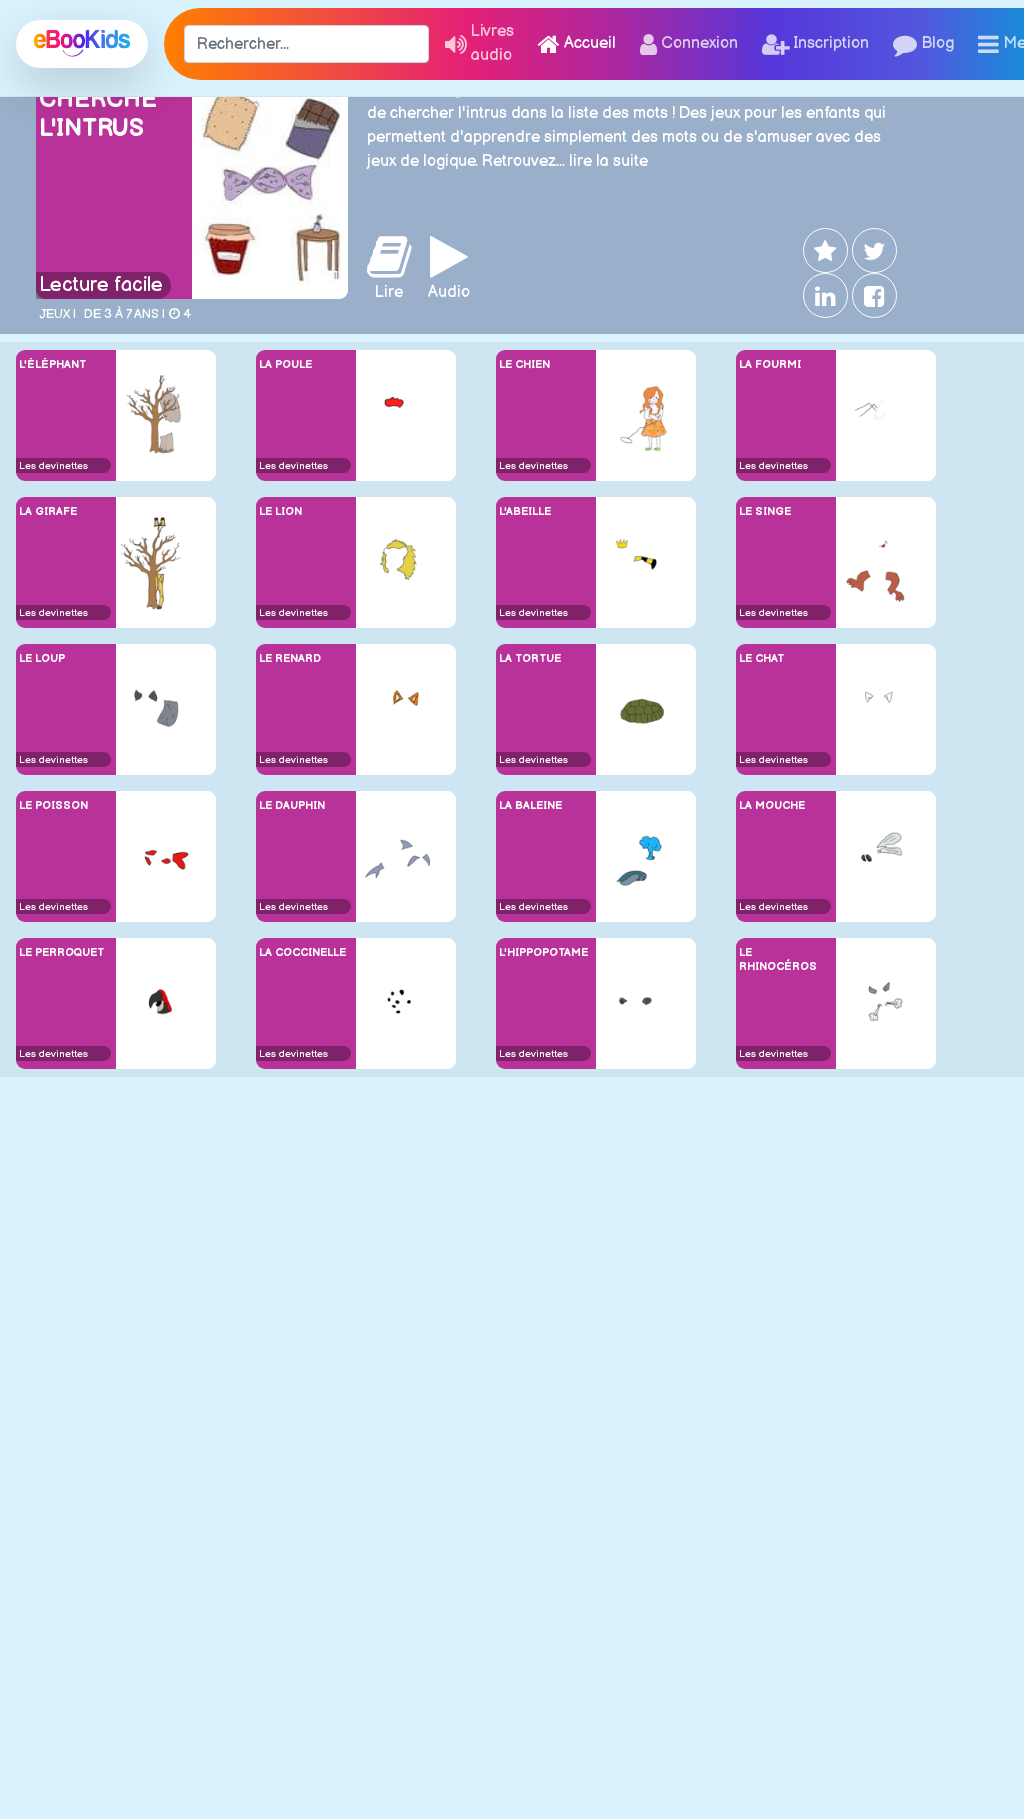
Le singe (765, 511)
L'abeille (525, 511)
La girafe (48, 511)
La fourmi (770, 364)
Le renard (290, 658)
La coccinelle (302, 952)
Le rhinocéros (778, 959)
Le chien (524, 364)
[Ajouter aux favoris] (823, 250)
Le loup (42, 658)
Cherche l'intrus (98, 114)
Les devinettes (53, 466)
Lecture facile (101, 285)
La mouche (772, 805)
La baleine (530, 805)
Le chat (761, 658)
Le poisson (53, 805)
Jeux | (58, 314)
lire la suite (608, 161)
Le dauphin (292, 805)
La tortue (530, 658)
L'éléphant (52, 364)
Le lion (280, 511)
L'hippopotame (543, 952)
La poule (285, 364)
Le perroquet (61, 952)
